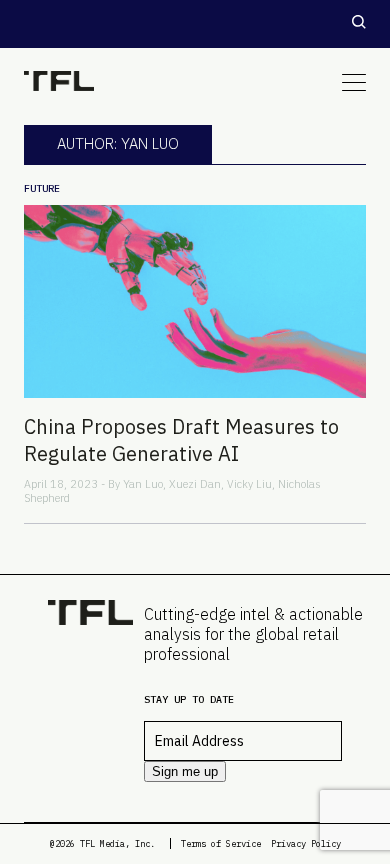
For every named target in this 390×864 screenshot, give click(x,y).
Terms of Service (221, 843)
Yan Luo (143, 484)
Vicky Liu (249, 484)
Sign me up (185, 771)
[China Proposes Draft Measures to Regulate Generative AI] (195, 301)
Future (42, 188)
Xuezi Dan (195, 484)
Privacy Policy (306, 843)
